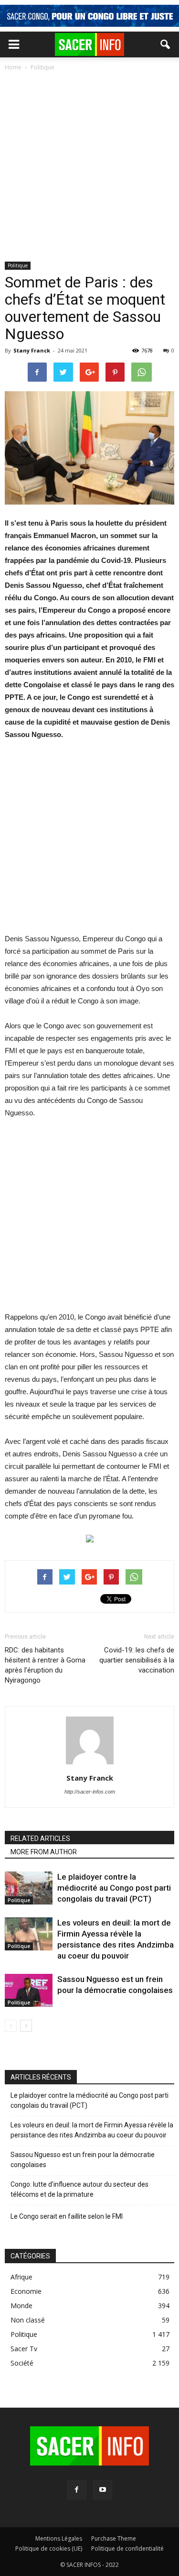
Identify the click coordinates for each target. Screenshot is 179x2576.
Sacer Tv (24, 2349)
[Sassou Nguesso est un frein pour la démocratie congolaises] (29, 1990)
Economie (26, 2291)
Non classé (28, 2320)
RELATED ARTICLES (40, 1838)
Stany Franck (32, 350)
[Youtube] (103, 2490)
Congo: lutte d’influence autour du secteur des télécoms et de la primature (79, 2189)
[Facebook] (77, 2490)
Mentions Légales (59, 2538)
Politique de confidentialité (127, 2548)
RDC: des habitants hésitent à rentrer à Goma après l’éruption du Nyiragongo (45, 1665)
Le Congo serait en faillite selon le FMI (67, 2216)
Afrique (21, 2277)
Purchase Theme (114, 2538)
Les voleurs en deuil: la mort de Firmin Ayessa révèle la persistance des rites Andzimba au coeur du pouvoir (92, 2130)
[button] (166, 44)
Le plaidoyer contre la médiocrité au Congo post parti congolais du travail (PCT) (114, 1888)
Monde (21, 2306)
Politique (18, 265)
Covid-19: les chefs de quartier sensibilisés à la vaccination (137, 1660)
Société (22, 2363)
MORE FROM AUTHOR (44, 1852)
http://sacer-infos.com (90, 1792)
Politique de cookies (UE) (49, 2548)
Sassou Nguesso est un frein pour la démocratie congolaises (83, 2160)
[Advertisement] (89, 167)
